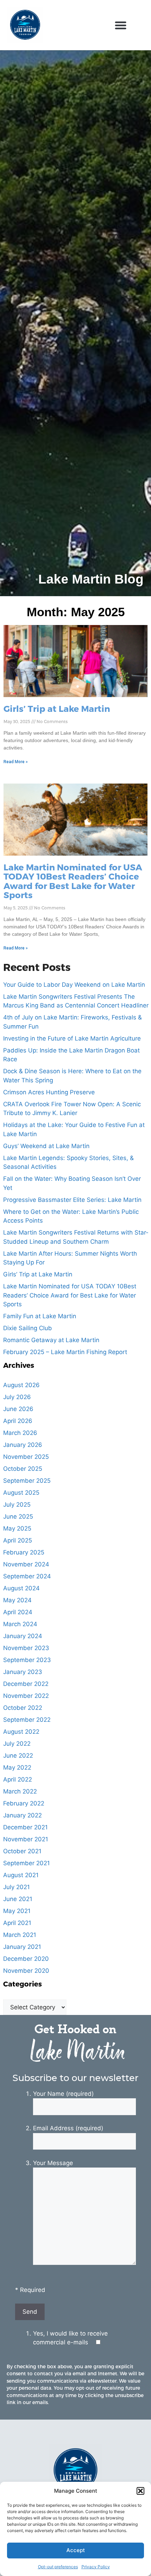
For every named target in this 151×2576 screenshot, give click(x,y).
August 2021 (21, 1875)
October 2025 (23, 1469)
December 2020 (26, 1959)
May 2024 (17, 1600)
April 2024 (18, 1612)
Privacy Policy (96, 2567)
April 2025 (18, 1540)
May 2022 (17, 1767)
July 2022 (17, 1744)
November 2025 (26, 1457)
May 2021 (17, 1911)
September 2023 (27, 1660)
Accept (76, 2550)
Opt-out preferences (58, 2567)
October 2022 (23, 1708)
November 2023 (26, 1648)
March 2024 (20, 1624)
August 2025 (21, 1493)
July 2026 (17, 1397)
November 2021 (26, 1839)
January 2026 (23, 1445)
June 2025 (18, 1516)
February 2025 (24, 1552)
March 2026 (20, 1433)
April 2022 (18, 1779)
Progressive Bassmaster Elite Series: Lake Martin (72, 1200)
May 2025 (17, 1528)
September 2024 (27, 1576)
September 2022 (27, 1720)
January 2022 (22, 1815)
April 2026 (18, 1421)
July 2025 (17, 1505)
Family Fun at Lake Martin (40, 1316)
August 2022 (21, 1732)
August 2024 (21, 1588)
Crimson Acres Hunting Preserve (49, 1092)
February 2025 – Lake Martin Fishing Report (65, 1352)
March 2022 (20, 1791)
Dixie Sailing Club (28, 1328)
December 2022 (26, 1684)
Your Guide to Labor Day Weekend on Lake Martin (74, 985)
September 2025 (27, 1481)
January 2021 (22, 1947)
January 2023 (23, 1672)
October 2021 (22, 1851)
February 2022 (24, 1803)
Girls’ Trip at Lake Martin (57, 708)
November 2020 (26, 1971)
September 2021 (27, 1863)
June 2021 (18, 1899)
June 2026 (18, 1409)
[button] (140, 2491)
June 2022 (18, 1756)
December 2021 (25, 1827)
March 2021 (20, 1935)
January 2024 (23, 1636)
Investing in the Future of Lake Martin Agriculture (72, 1038)
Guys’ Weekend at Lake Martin (46, 1146)
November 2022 (26, 1696)
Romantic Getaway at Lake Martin (51, 1340)
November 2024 (26, 1564)
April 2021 (17, 1923)
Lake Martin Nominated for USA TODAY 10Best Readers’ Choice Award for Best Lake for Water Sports (73, 881)
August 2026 (21, 1385)
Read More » (16, 762)
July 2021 (17, 1887)
